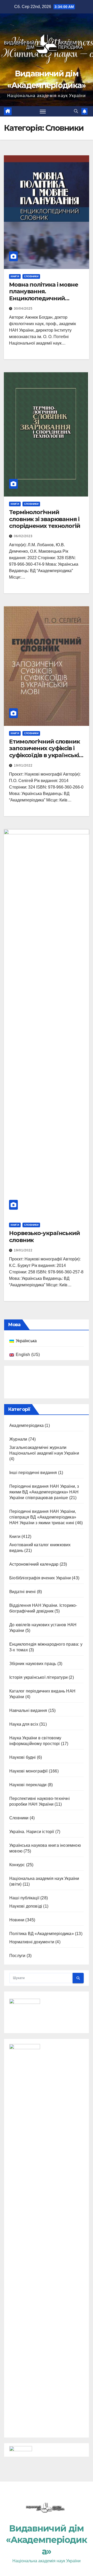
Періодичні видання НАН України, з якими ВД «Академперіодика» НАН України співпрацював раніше (44, 1858)
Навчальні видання (28, 2077)
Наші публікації (24, 2264)
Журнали (18, 1805)
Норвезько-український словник (44, 1236)
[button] (76, 111)
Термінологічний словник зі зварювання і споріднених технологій (45, 519)
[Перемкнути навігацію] (43, 111)
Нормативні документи (32, 2308)
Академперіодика (26, 1791)
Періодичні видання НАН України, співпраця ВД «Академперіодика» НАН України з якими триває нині (43, 1883)
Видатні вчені (23, 1958)
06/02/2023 (23, 536)
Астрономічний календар (34, 1930)
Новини (17, 2286)
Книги (15, 276)
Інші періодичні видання (33, 1839)
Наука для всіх (24, 2090)
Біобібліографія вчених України (40, 1944)
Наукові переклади (28, 2151)
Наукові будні (23, 2123)
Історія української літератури (38, 2043)
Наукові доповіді (26, 2272)
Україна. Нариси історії (32, 2198)
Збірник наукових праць (33, 2030)
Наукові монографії (29, 2137)
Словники (31, 276)
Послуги (17, 2322)
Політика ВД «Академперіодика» (42, 2300)
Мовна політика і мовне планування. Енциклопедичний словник (44, 295)
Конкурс (17, 2231)
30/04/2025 (23, 309)
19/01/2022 (23, 765)
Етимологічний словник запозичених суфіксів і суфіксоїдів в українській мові (46, 752)
